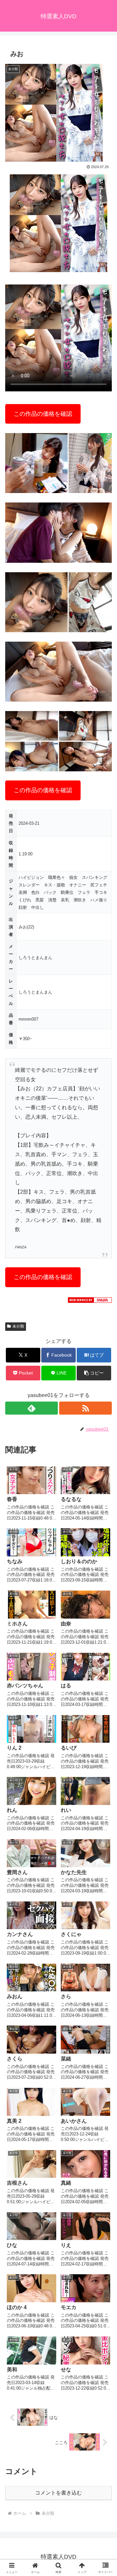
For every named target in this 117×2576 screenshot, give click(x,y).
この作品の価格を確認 (43, 414)
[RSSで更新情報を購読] (85, 1408)
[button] (94, 1373)
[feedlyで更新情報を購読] (32, 1408)
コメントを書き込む (58, 2493)
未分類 (18, 1326)
